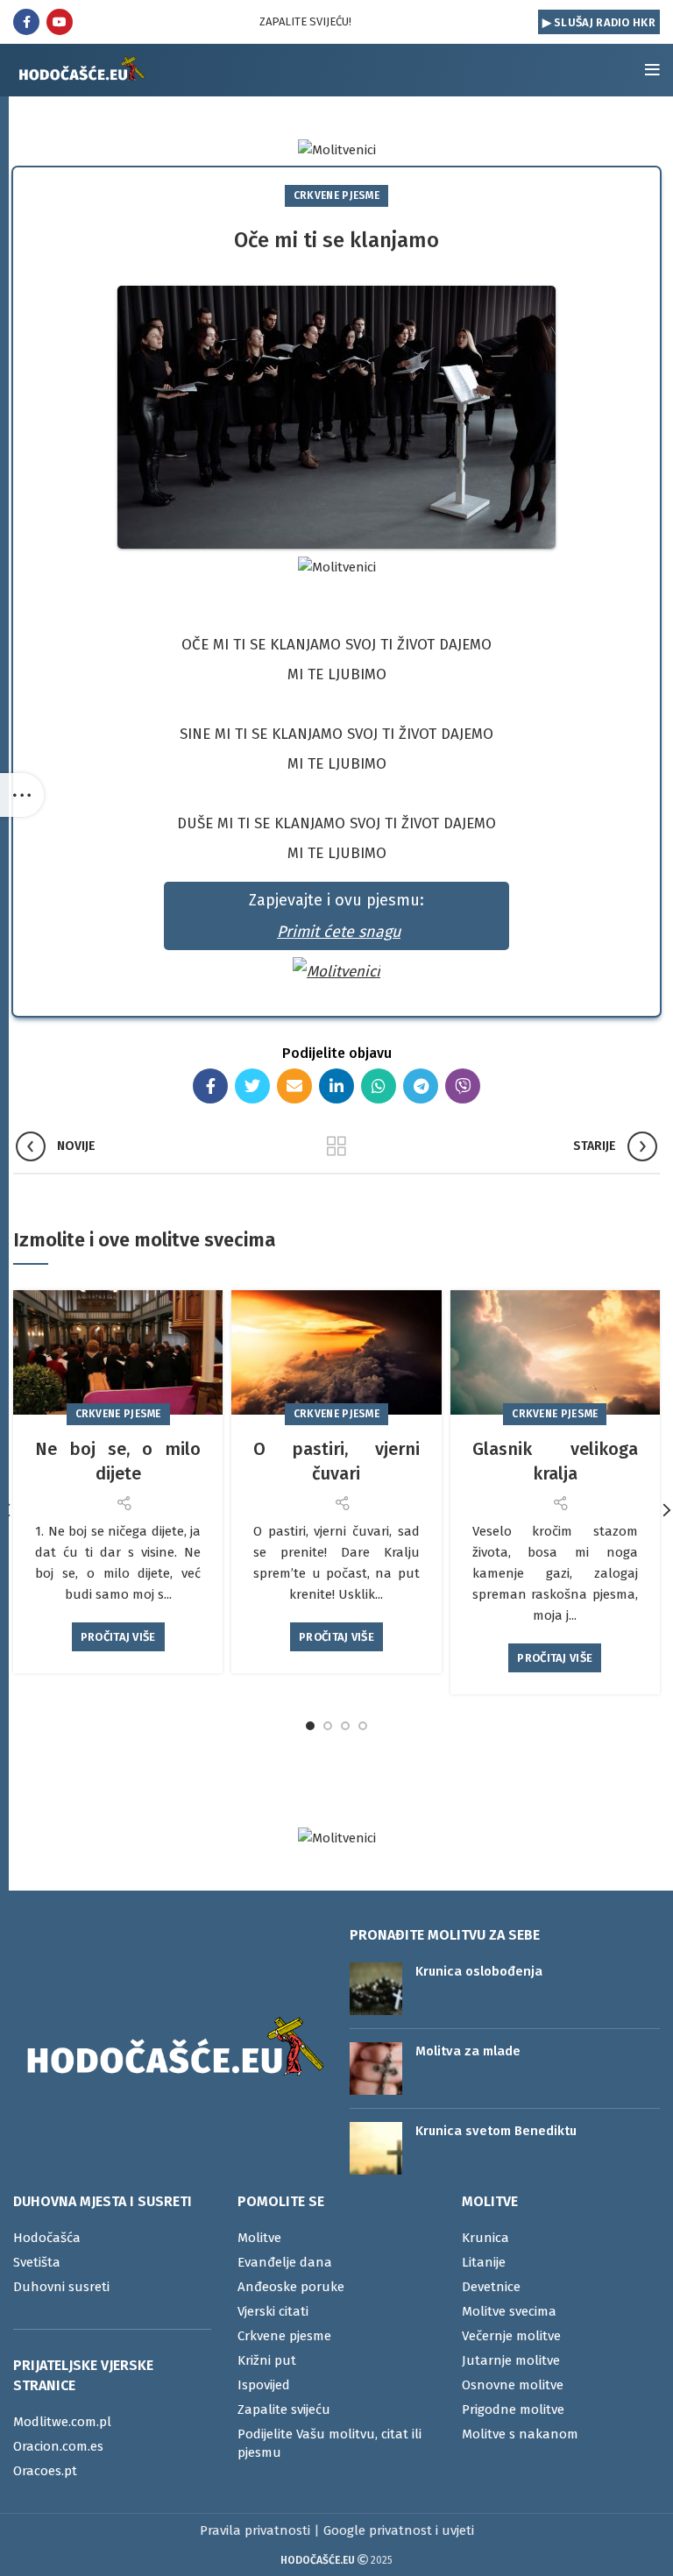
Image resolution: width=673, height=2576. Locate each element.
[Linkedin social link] (336, 1086)
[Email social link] (294, 1086)
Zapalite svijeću (284, 2409)
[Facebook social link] (26, 22)
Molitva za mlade (468, 2051)
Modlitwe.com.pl (62, 2422)
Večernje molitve (511, 2336)
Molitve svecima (509, 2311)
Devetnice (491, 2287)
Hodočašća (47, 2238)
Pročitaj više (118, 1637)
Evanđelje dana (285, 2262)
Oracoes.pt (45, 2471)
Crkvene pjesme (336, 195)
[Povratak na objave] (336, 1146)
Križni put (267, 2360)
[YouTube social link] (60, 22)
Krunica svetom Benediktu (496, 2131)
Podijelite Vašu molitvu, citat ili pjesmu (329, 2443)
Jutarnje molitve (511, 2360)
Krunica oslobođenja (479, 1971)
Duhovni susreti (61, 2287)
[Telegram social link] (421, 1086)
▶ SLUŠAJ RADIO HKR (599, 22)
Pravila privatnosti (255, 2530)
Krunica (485, 2238)
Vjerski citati (273, 2311)
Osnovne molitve (513, 2385)
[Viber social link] (463, 1086)
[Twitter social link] (252, 1086)
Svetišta (37, 2262)
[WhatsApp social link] (379, 1086)
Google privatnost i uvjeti (399, 2530)
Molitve (259, 2238)
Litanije (484, 2262)
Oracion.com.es (58, 2446)
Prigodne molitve (513, 2409)
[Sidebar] (22, 795)
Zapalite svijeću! (305, 21)
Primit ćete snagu (339, 932)
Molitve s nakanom (520, 2434)
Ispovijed (264, 2385)
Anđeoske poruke (291, 2287)
